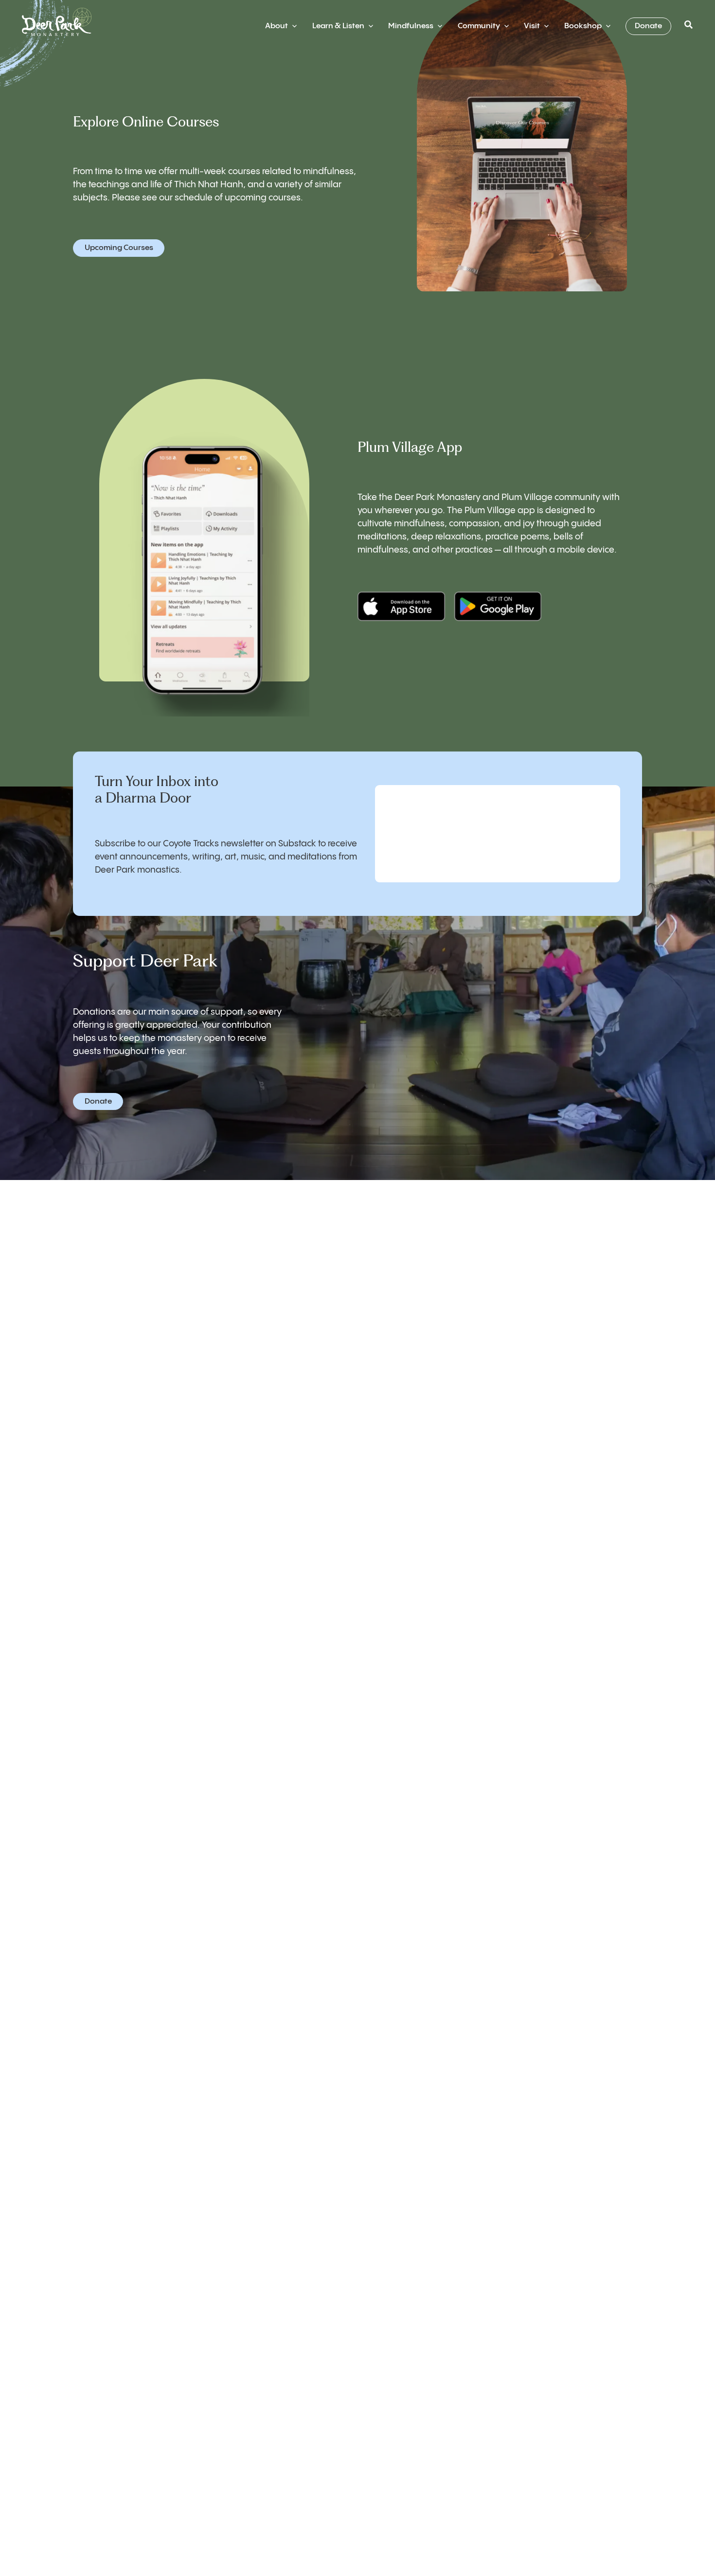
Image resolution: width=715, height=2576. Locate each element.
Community (479, 26)
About (277, 26)
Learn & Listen (338, 26)
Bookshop (583, 26)
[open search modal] (689, 26)
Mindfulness (411, 26)
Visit (532, 26)
